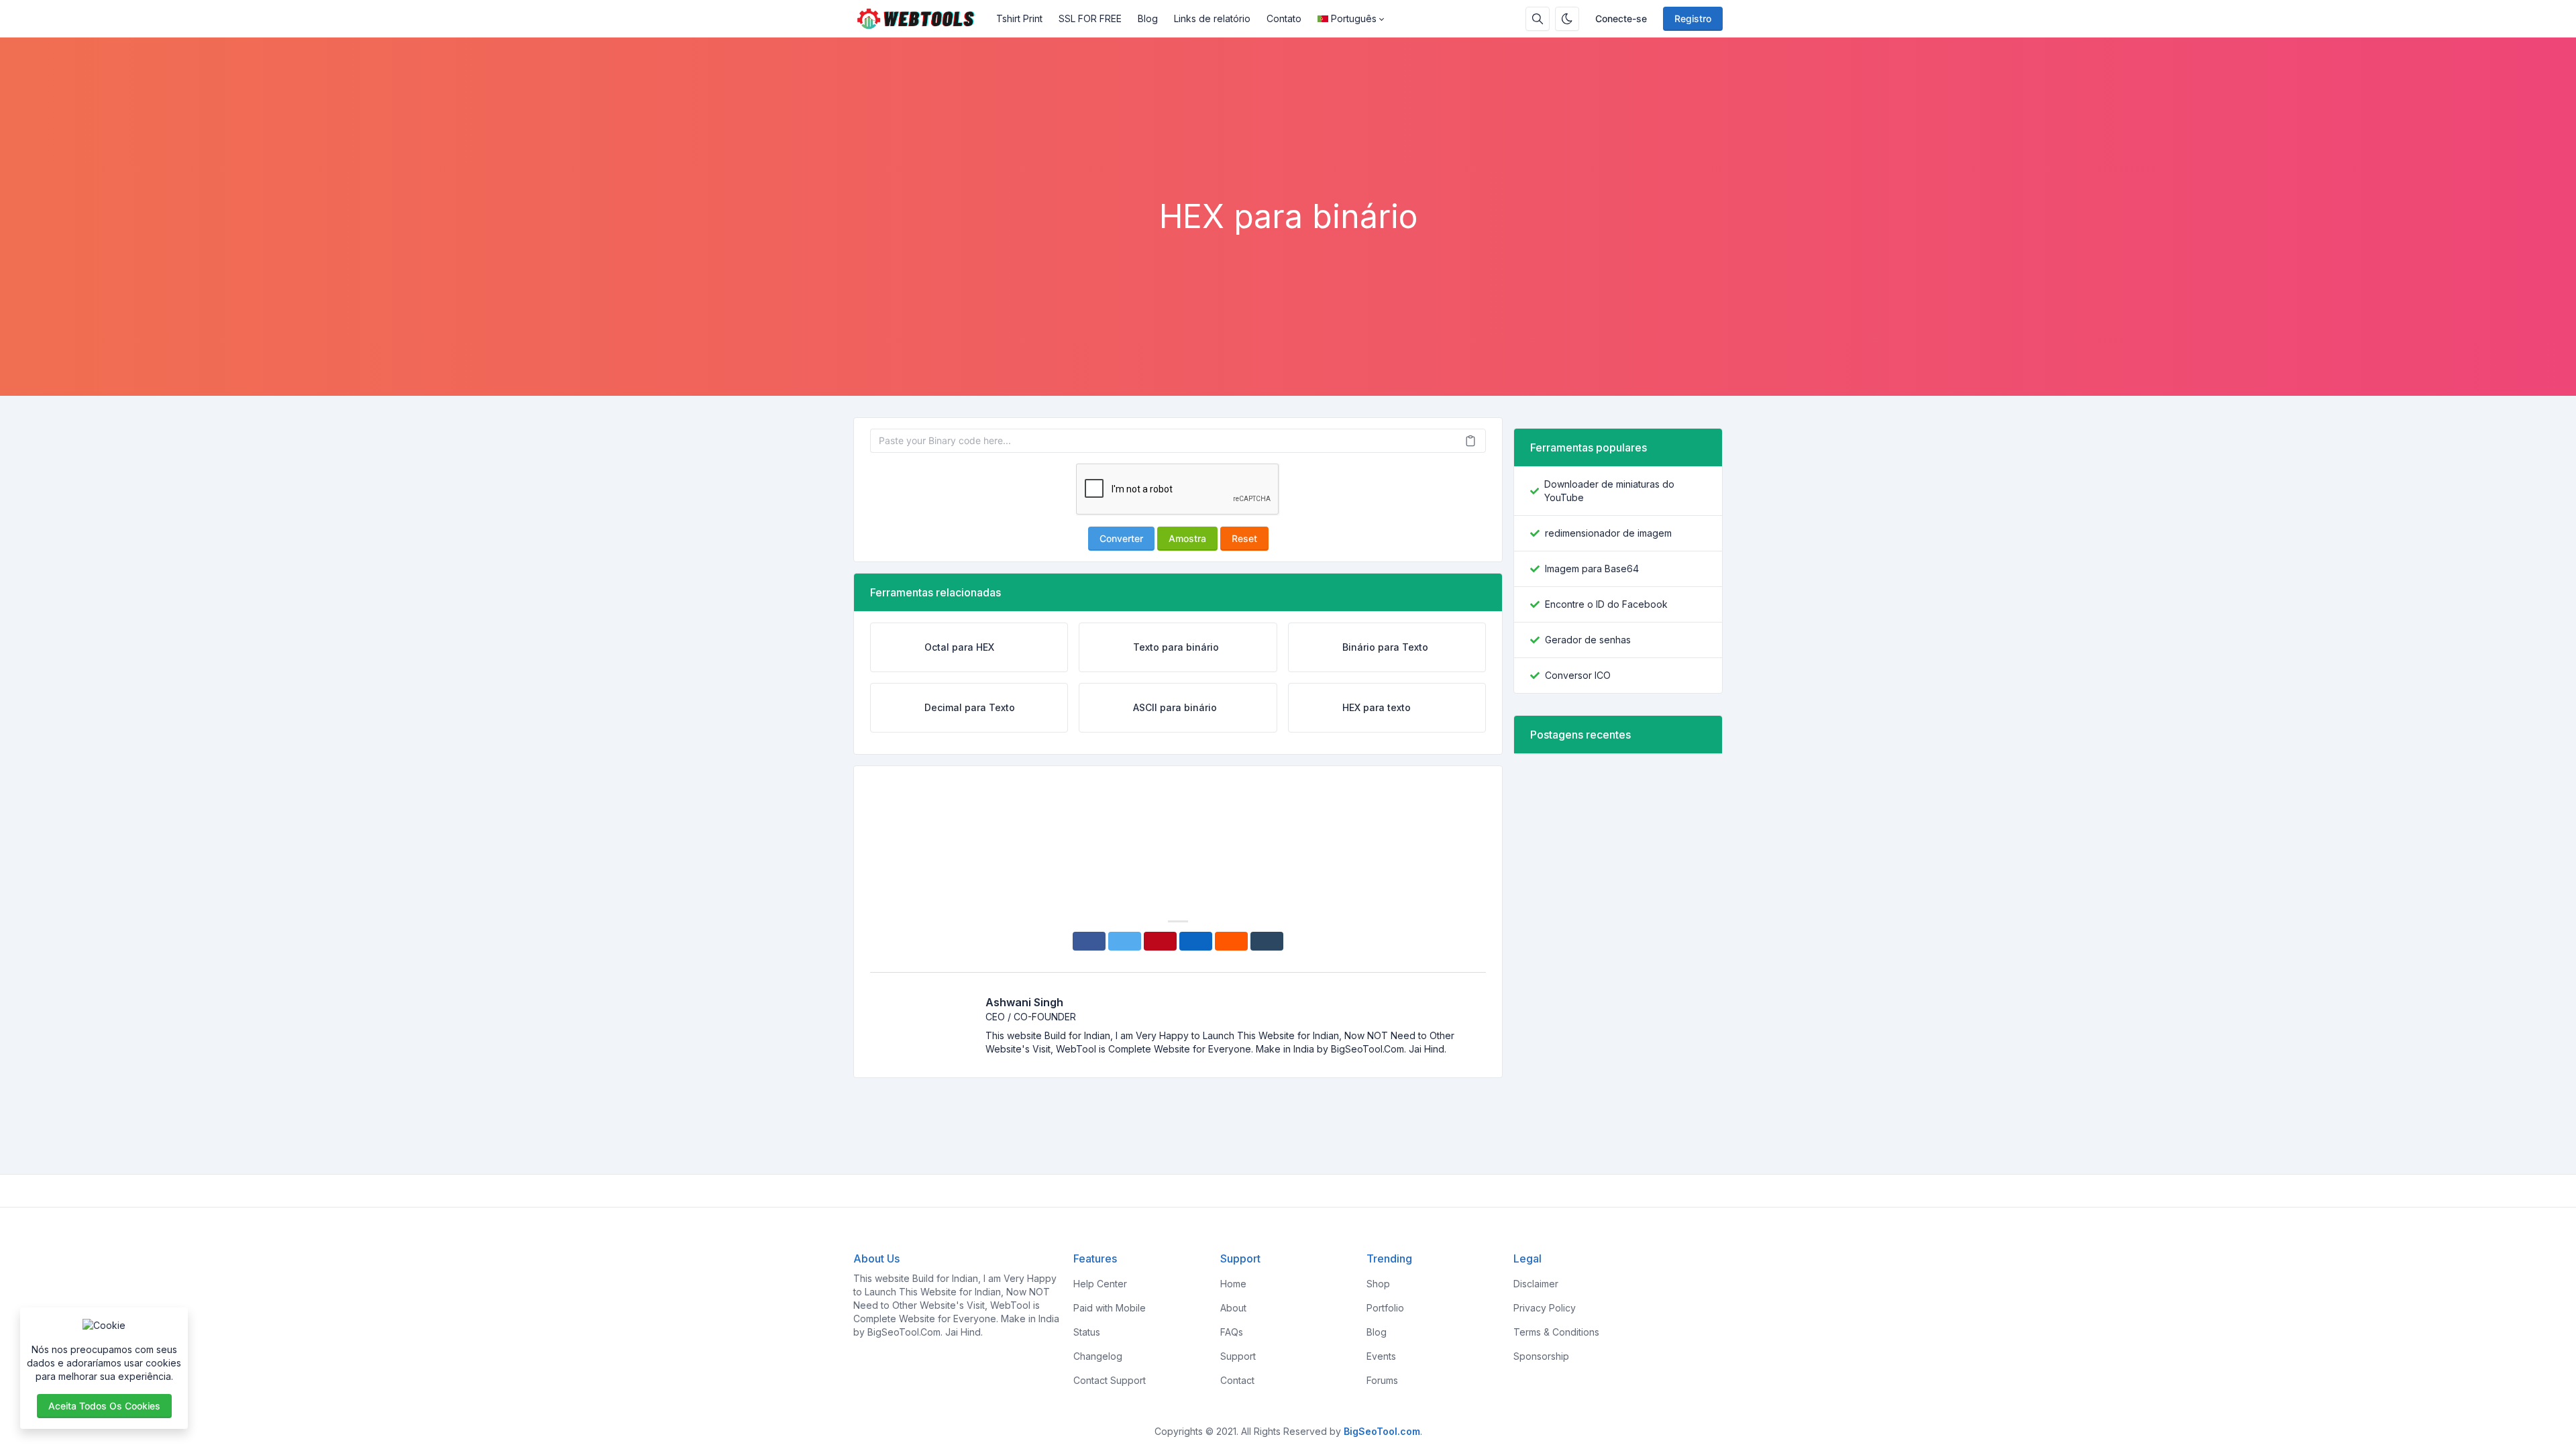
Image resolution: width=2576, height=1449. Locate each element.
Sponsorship (1541, 1356)
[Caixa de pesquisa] (1538, 19)
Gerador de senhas (1588, 640)
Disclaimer (1536, 1284)
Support (1238, 1356)
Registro (1693, 18)
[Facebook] (1089, 941)
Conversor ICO (1578, 675)
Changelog (1098, 1356)
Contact (1237, 1380)
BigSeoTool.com (1382, 1431)
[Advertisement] (1288, 160)
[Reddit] (1231, 941)
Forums (1382, 1380)
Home (1233, 1284)
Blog (1148, 18)
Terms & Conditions (1556, 1332)
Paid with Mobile (1110, 1308)
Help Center (1100, 1284)
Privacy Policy (1545, 1308)
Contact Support (1110, 1380)
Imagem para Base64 (1592, 569)
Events (1381, 1356)
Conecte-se (1621, 18)
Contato (1284, 18)
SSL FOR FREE (1090, 18)
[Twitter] (1125, 941)
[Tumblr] (1267, 941)
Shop (1378, 1284)
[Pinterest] (1160, 941)
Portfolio (1385, 1308)
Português (1354, 18)
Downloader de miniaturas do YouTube (1609, 491)
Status (1087, 1332)
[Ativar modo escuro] (1567, 19)
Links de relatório (1212, 18)
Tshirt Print (1019, 18)
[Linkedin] (1196, 941)
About (1233, 1308)
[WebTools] (921, 19)
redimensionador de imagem (1608, 533)
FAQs (1232, 1332)
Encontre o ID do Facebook (1606, 604)
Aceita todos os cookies (104, 1406)
